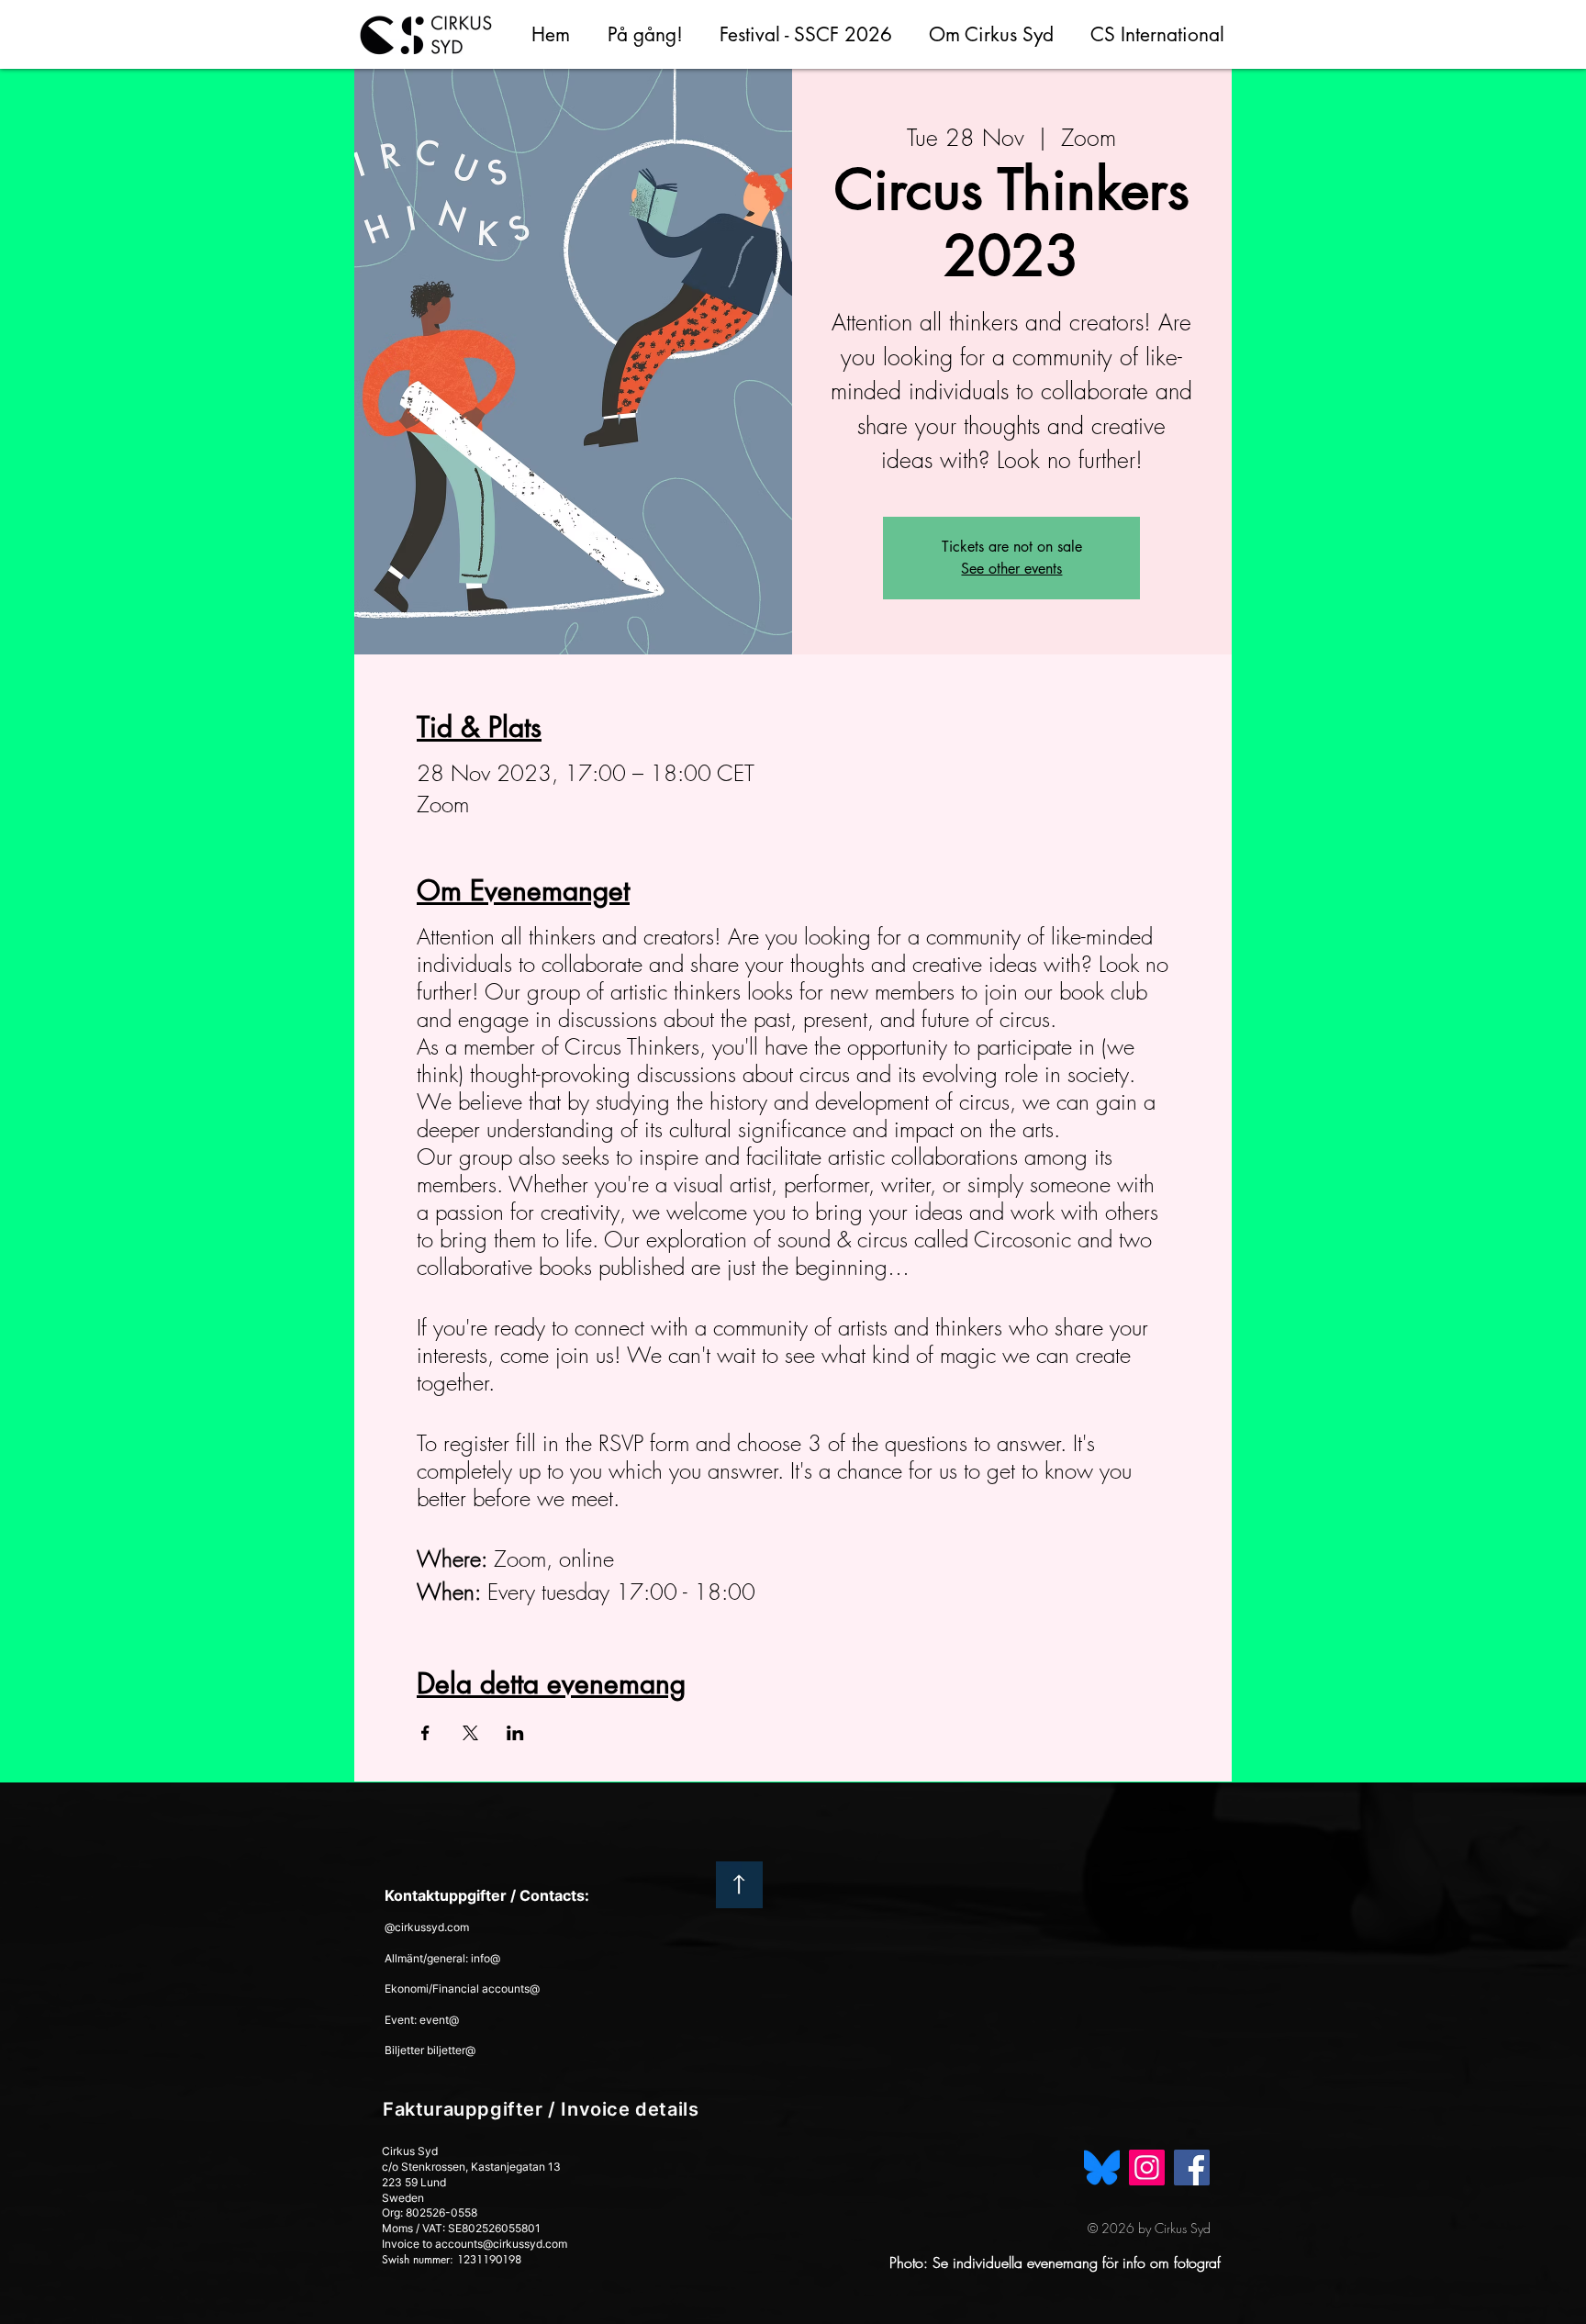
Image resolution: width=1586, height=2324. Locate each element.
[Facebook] (1192, 2168)
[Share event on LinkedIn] (515, 1733)
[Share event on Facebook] (425, 1733)
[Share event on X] (470, 1733)
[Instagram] (1147, 2168)
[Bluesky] (1102, 2168)
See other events (1011, 569)
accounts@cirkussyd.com (501, 2244)
